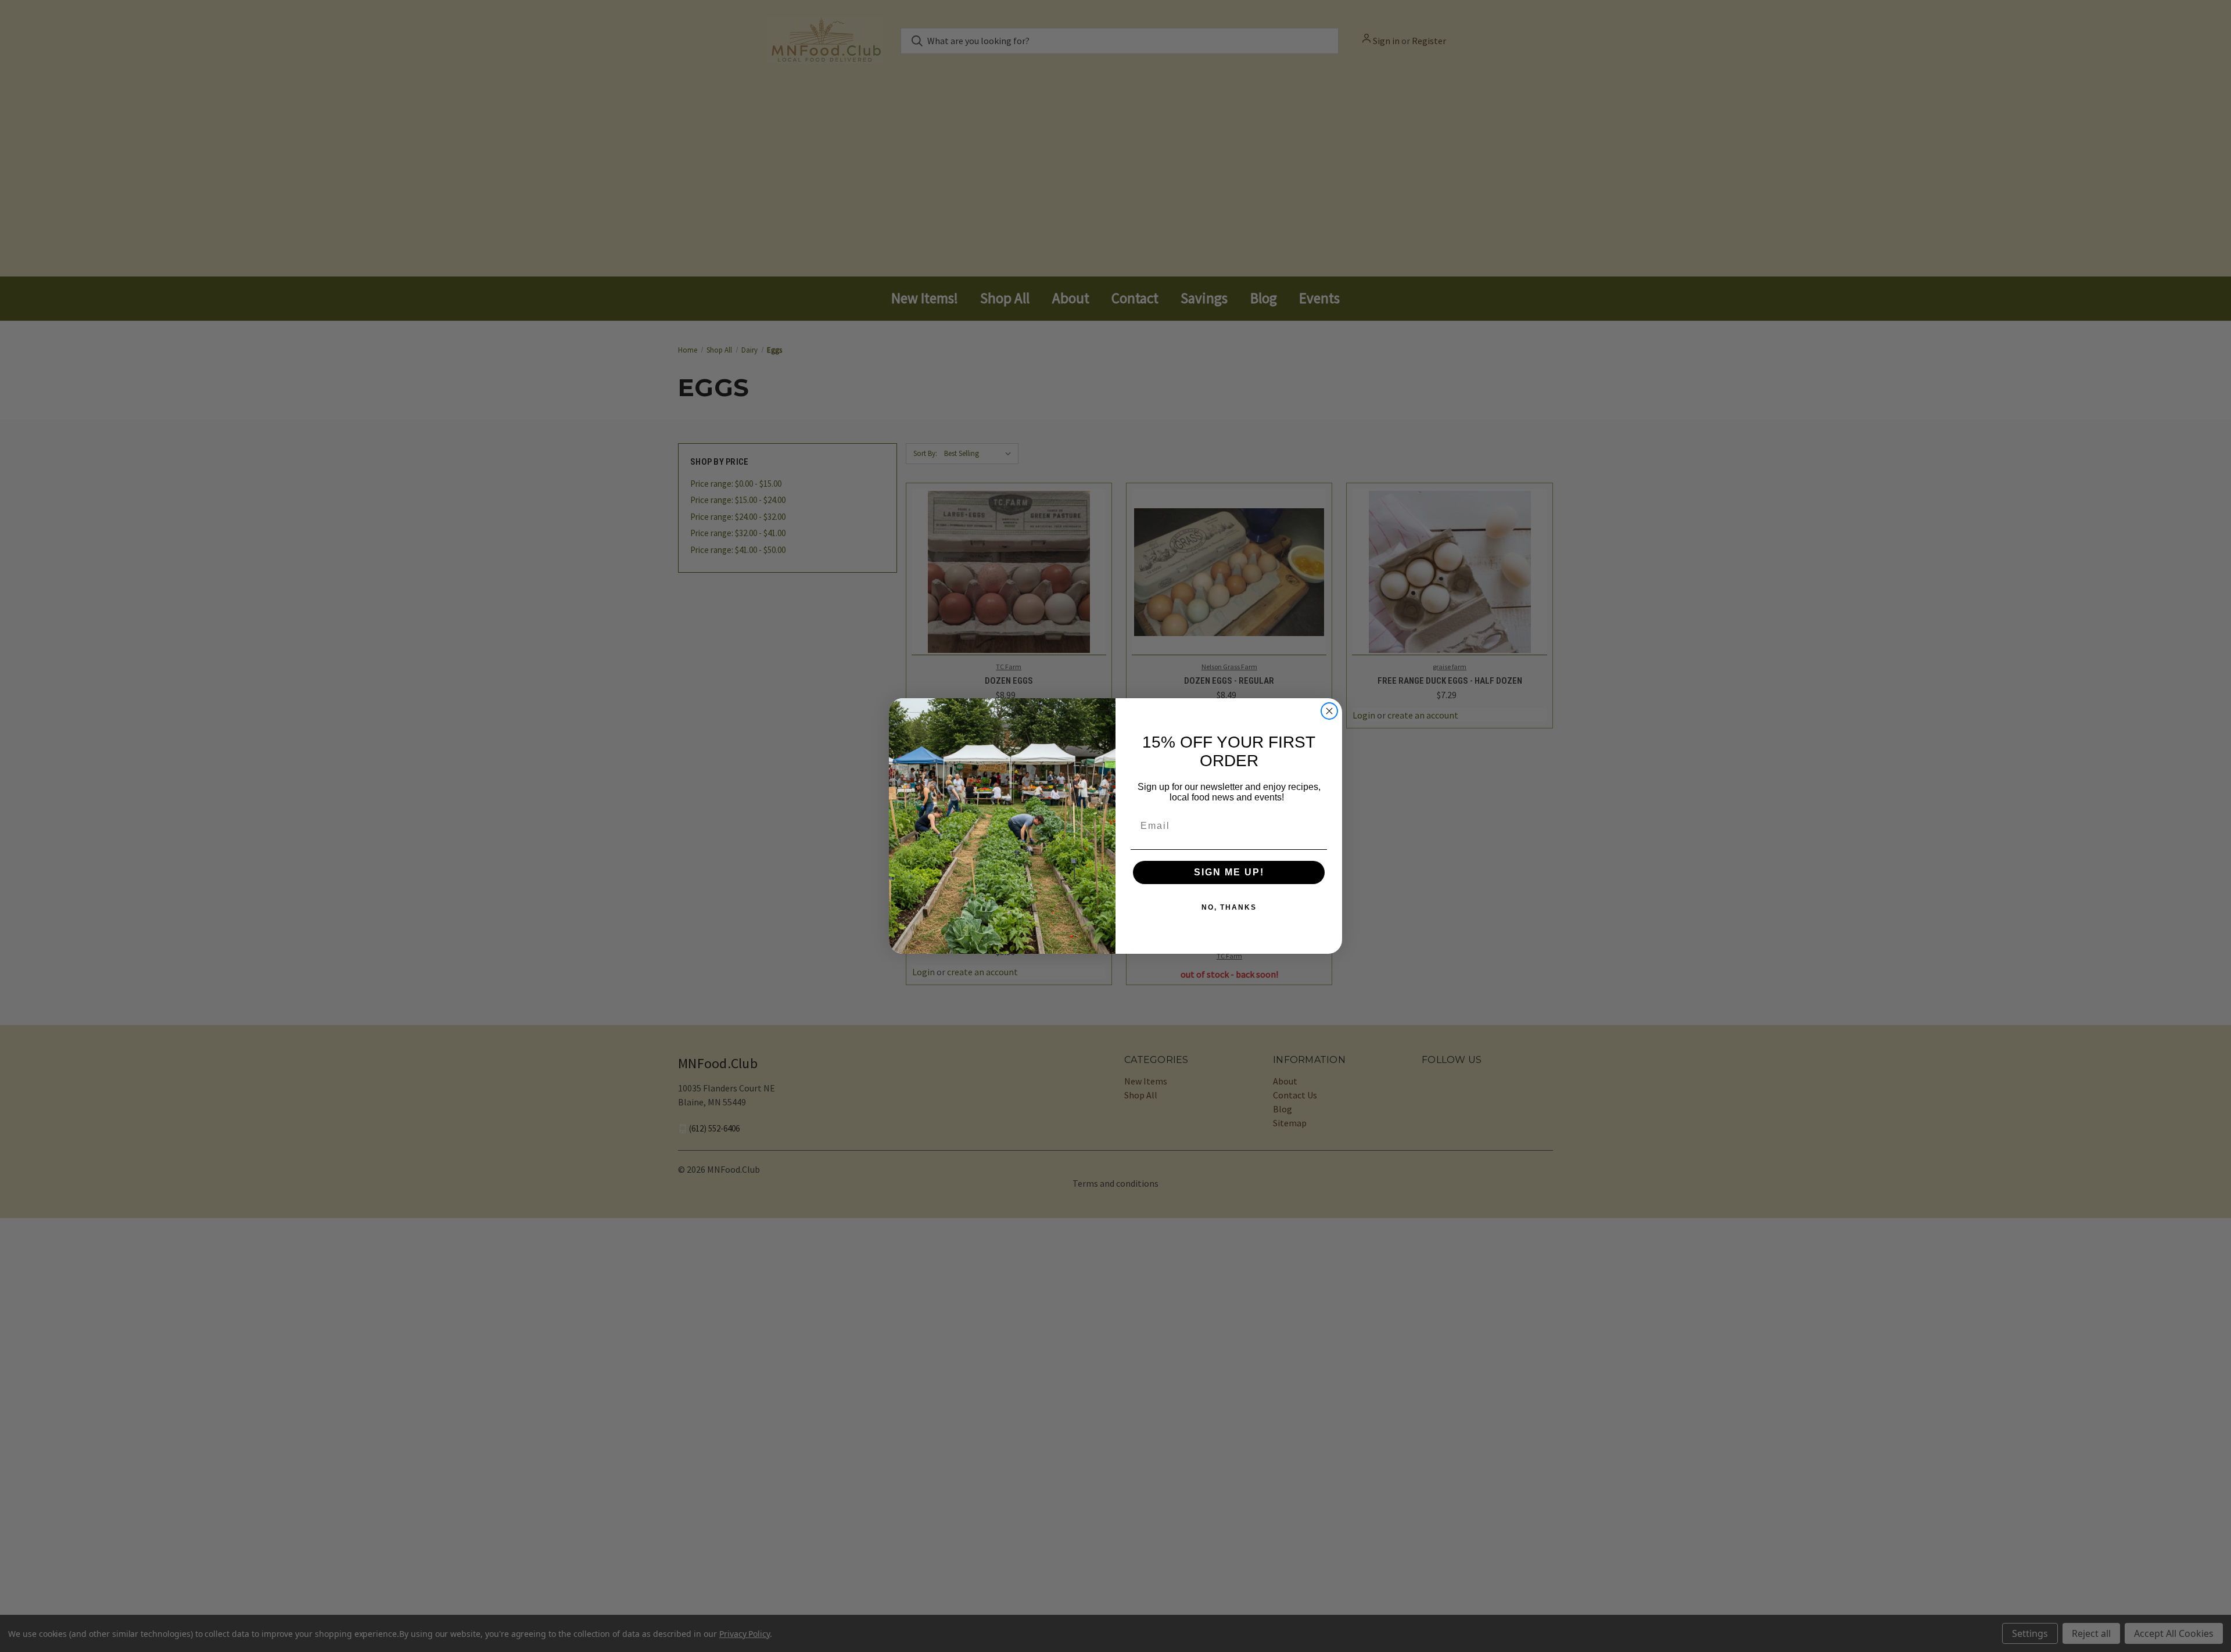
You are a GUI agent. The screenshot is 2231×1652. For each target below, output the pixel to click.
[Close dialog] (1329, 711)
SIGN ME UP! (1229, 872)
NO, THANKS (1229, 907)
